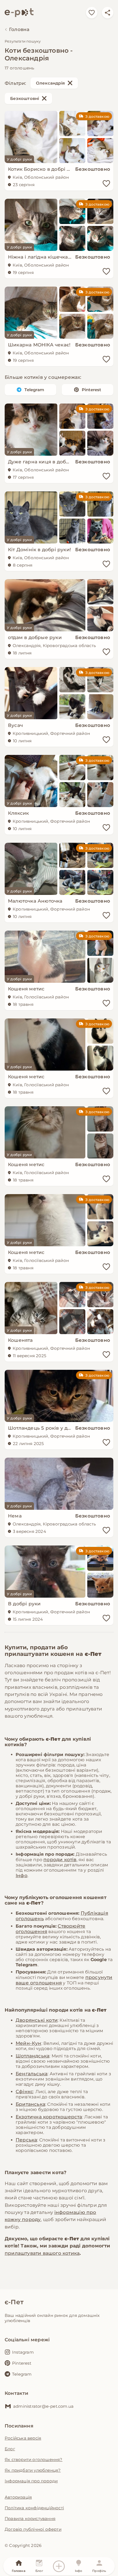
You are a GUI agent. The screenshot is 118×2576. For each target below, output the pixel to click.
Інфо (22, 1875)
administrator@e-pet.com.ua (43, 2406)
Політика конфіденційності (34, 2508)
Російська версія (23, 2438)
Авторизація (18, 2497)
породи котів (60, 1860)
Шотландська (33, 2056)
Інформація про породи (31, 2481)
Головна (19, 29)
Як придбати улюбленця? (33, 2470)
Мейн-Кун (29, 2043)
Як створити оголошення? (34, 2459)
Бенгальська (32, 2074)
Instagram (23, 2352)
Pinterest (92, 390)
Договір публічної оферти (33, 2529)
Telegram (34, 390)
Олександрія (50, 83)
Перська (26, 2140)
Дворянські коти (37, 2020)
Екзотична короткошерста (49, 2117)
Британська (30, 2104)
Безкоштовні (25, 98)
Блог (10, 2449)
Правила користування (30, 2518)
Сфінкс (24, 2091)
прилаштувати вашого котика (42, 2253)
